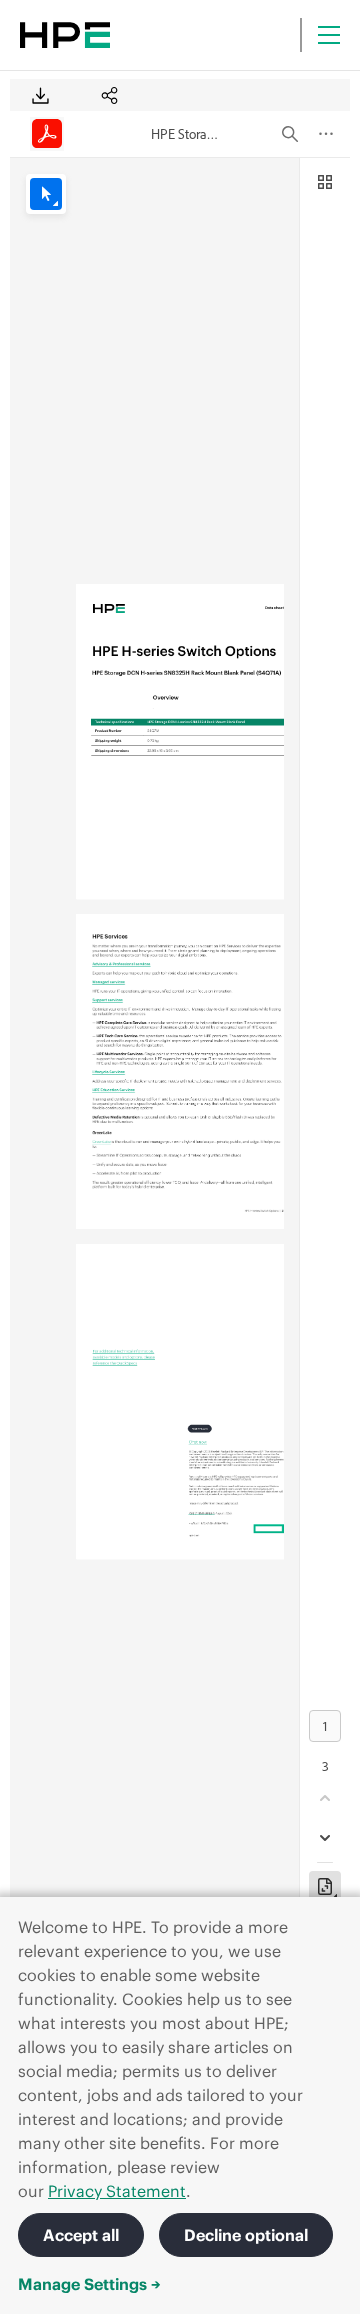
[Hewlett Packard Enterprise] (65, 35)
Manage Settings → (89, 2284)
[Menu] (329, 35)
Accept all (81, 2235)
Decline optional (246, 2235)
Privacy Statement (117, 2191)
